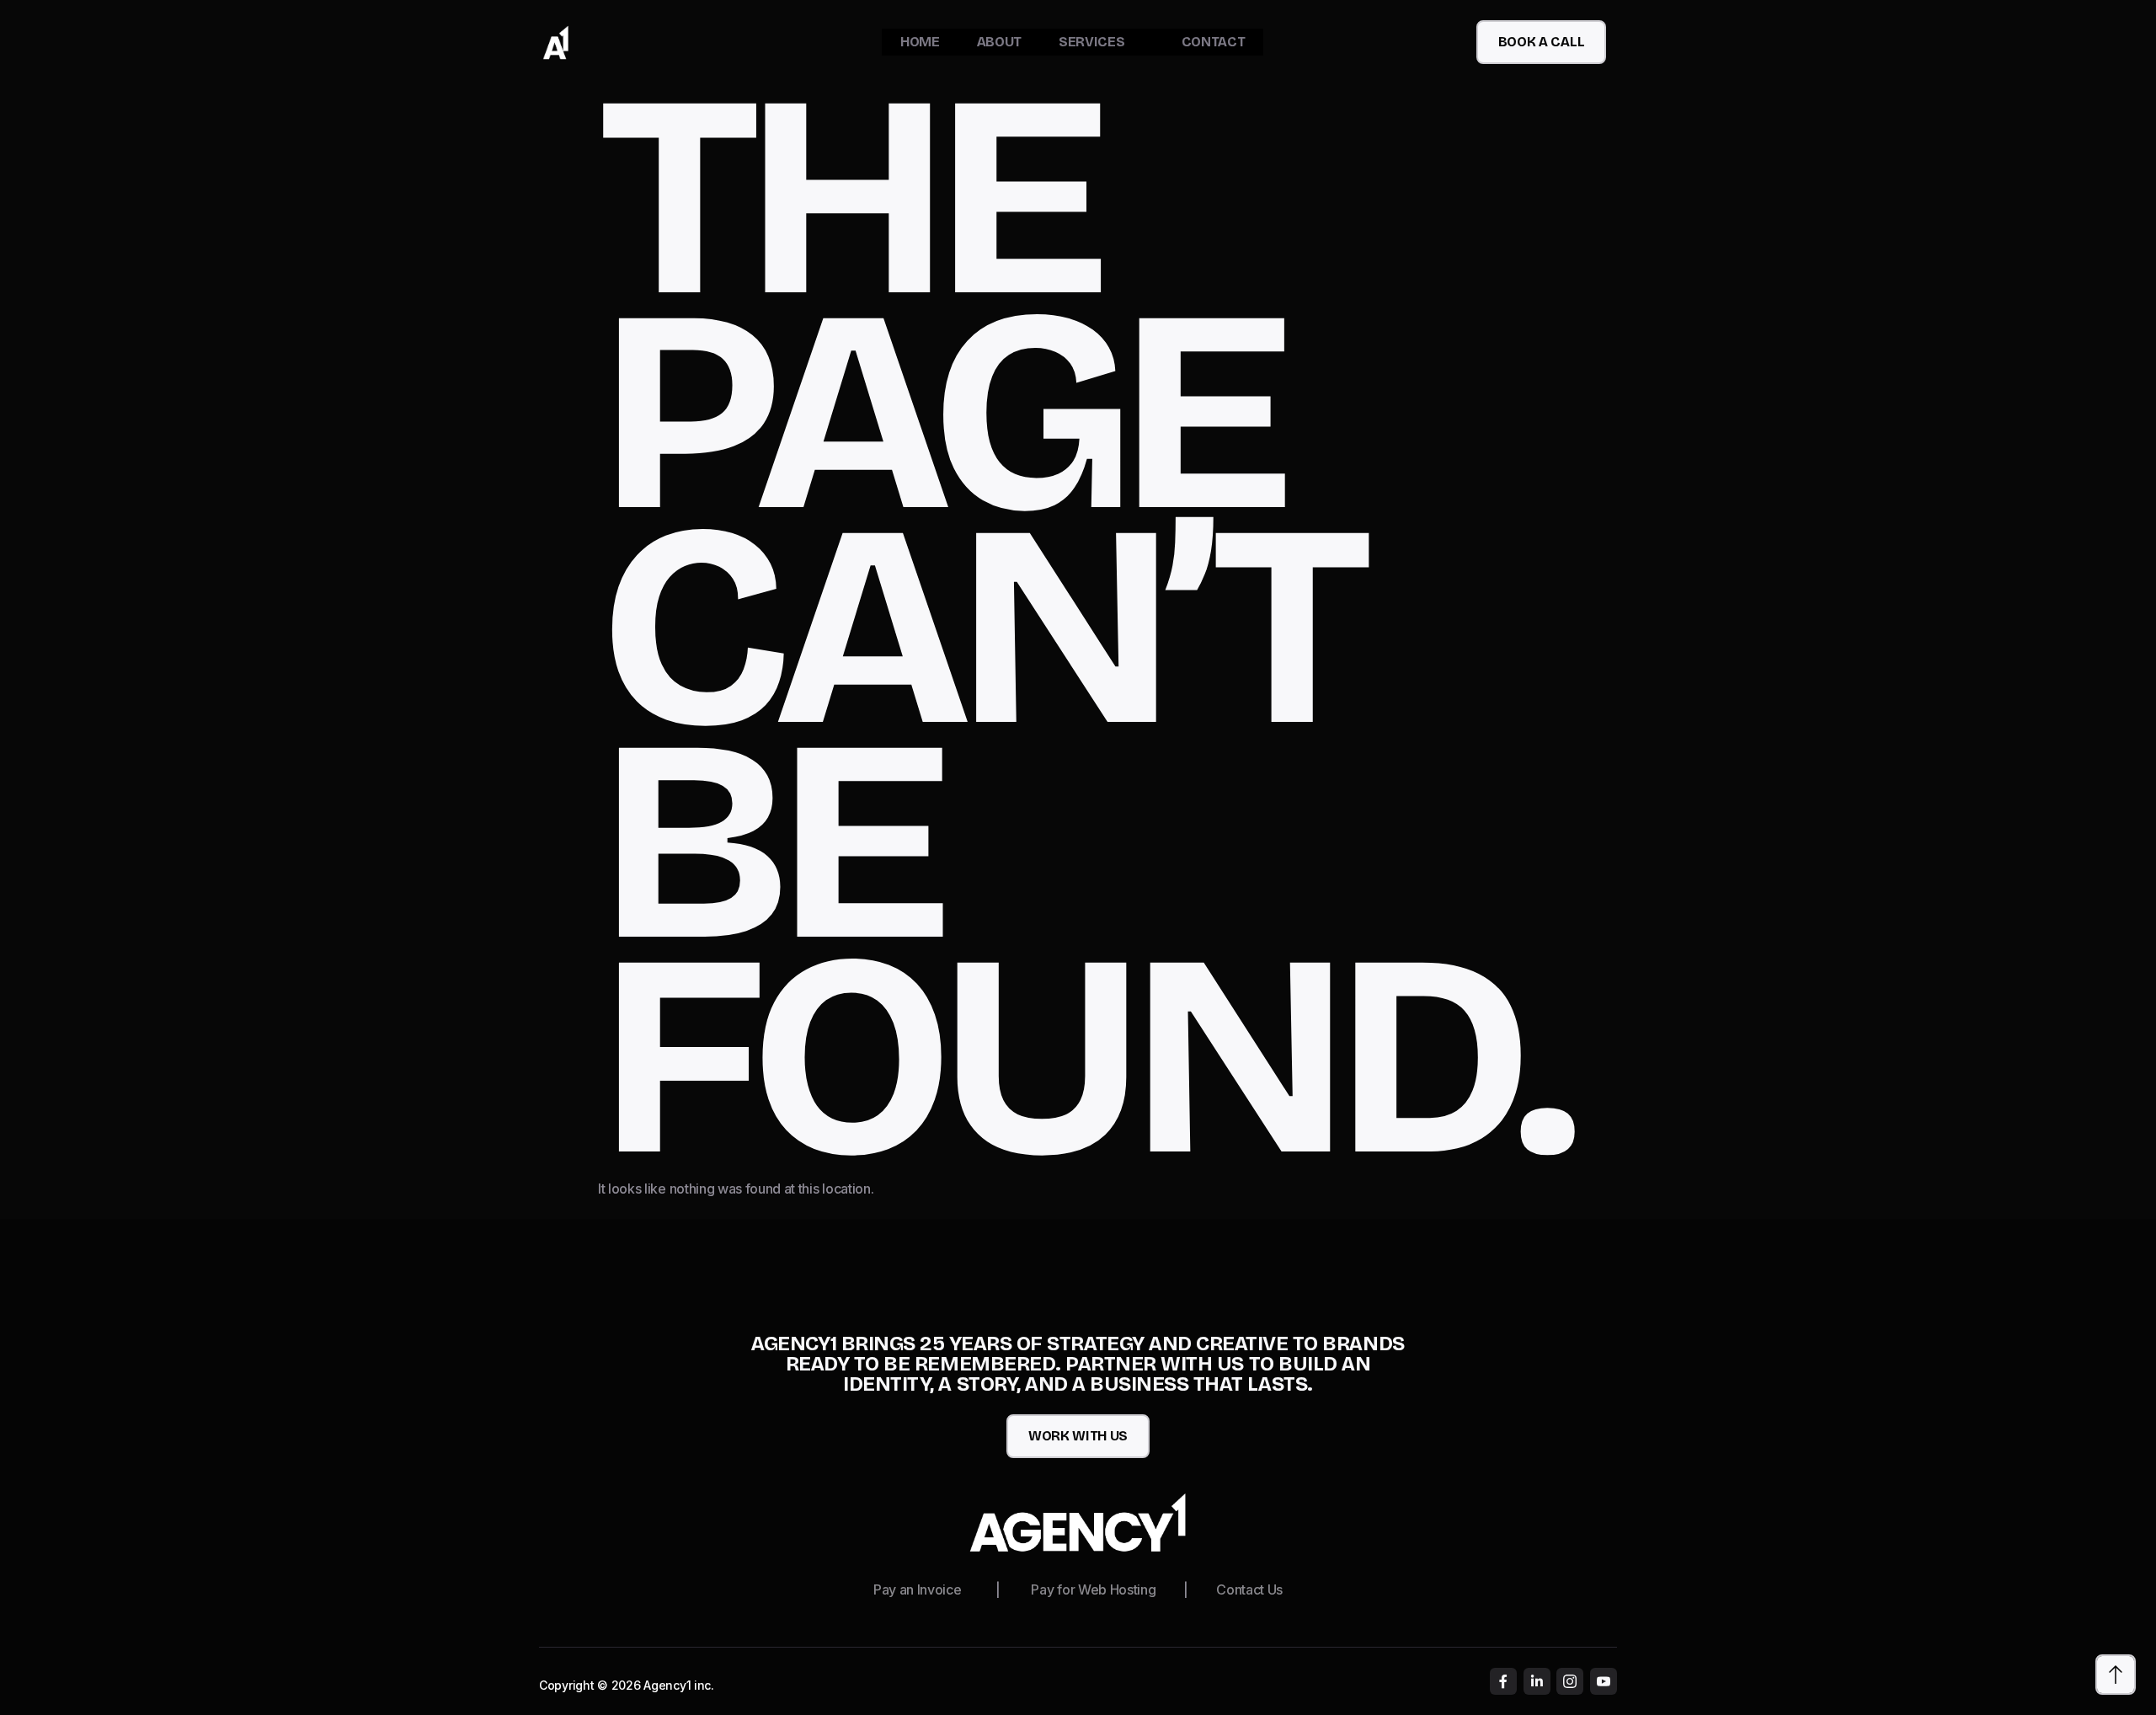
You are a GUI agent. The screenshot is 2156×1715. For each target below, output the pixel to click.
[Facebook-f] (1503, 1681)
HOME (920, 42)
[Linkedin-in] (1537, 1681)
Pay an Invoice (918, 1589)
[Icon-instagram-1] (1570, 1681)
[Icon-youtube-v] (1604, 1681)
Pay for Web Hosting (1093, 1589)
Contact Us (1249, 1589)
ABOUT (999, 42)
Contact (1214, 42)
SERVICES (1091, 42)
